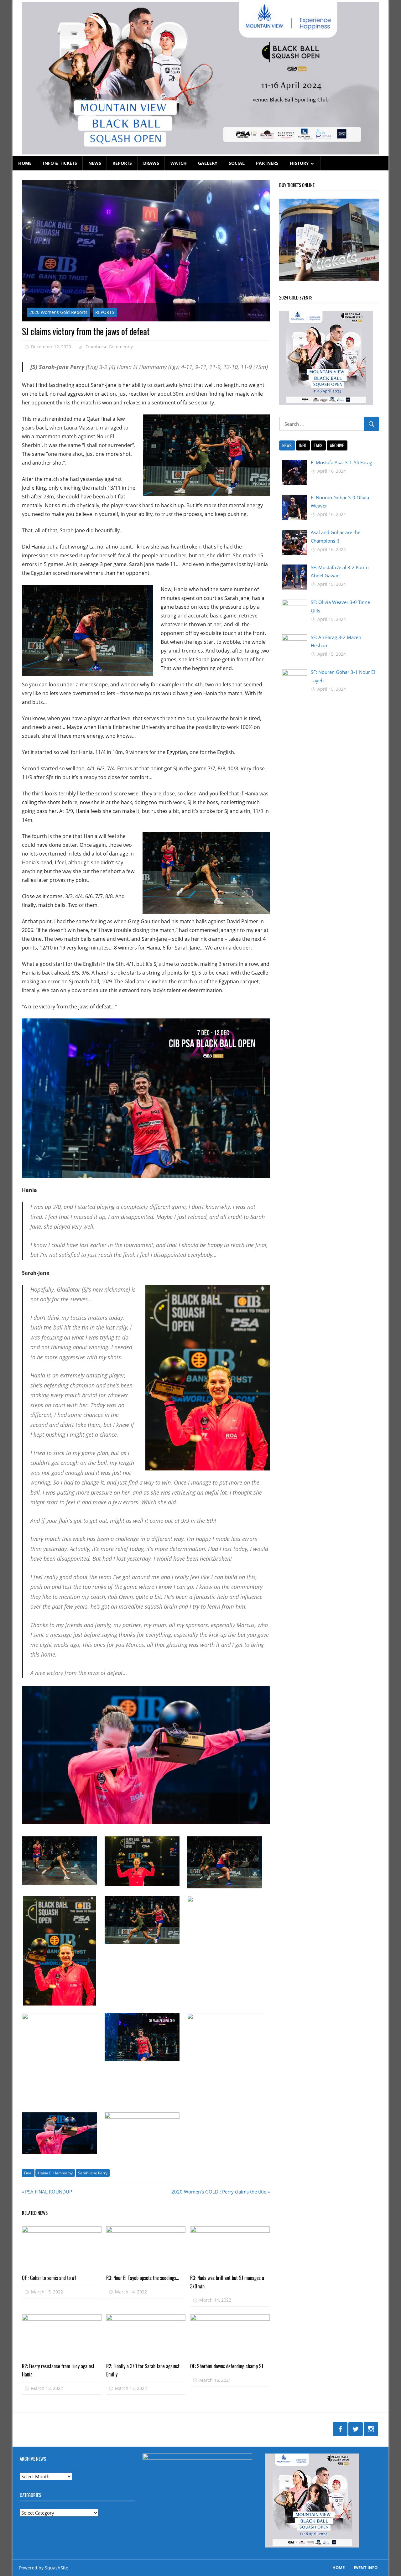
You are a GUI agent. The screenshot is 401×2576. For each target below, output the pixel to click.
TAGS (318, 445)
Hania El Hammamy (55, 2173)
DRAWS (151, 163)
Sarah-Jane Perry (93, 2173)
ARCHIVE (337, 445)
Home (339, 2568)
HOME (25, 163)
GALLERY (208, 163)
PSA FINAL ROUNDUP (48, 2192)
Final (28, 2173)
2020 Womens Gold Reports (58, 312)
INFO (303, 445)
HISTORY (299, 163)
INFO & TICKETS (60, 163)
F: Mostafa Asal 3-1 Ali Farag (341, 462)
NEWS (95, 163)
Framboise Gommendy (109, 347)
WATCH (179, 163)
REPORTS (122, 163)
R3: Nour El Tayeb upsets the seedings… (143, 2278)
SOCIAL (237, 163)
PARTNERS (267, 163)
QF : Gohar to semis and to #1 (49, 2278)
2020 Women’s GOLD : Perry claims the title (219, 2192)
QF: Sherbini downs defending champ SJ (227, 2366)
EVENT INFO (366, 2568)
